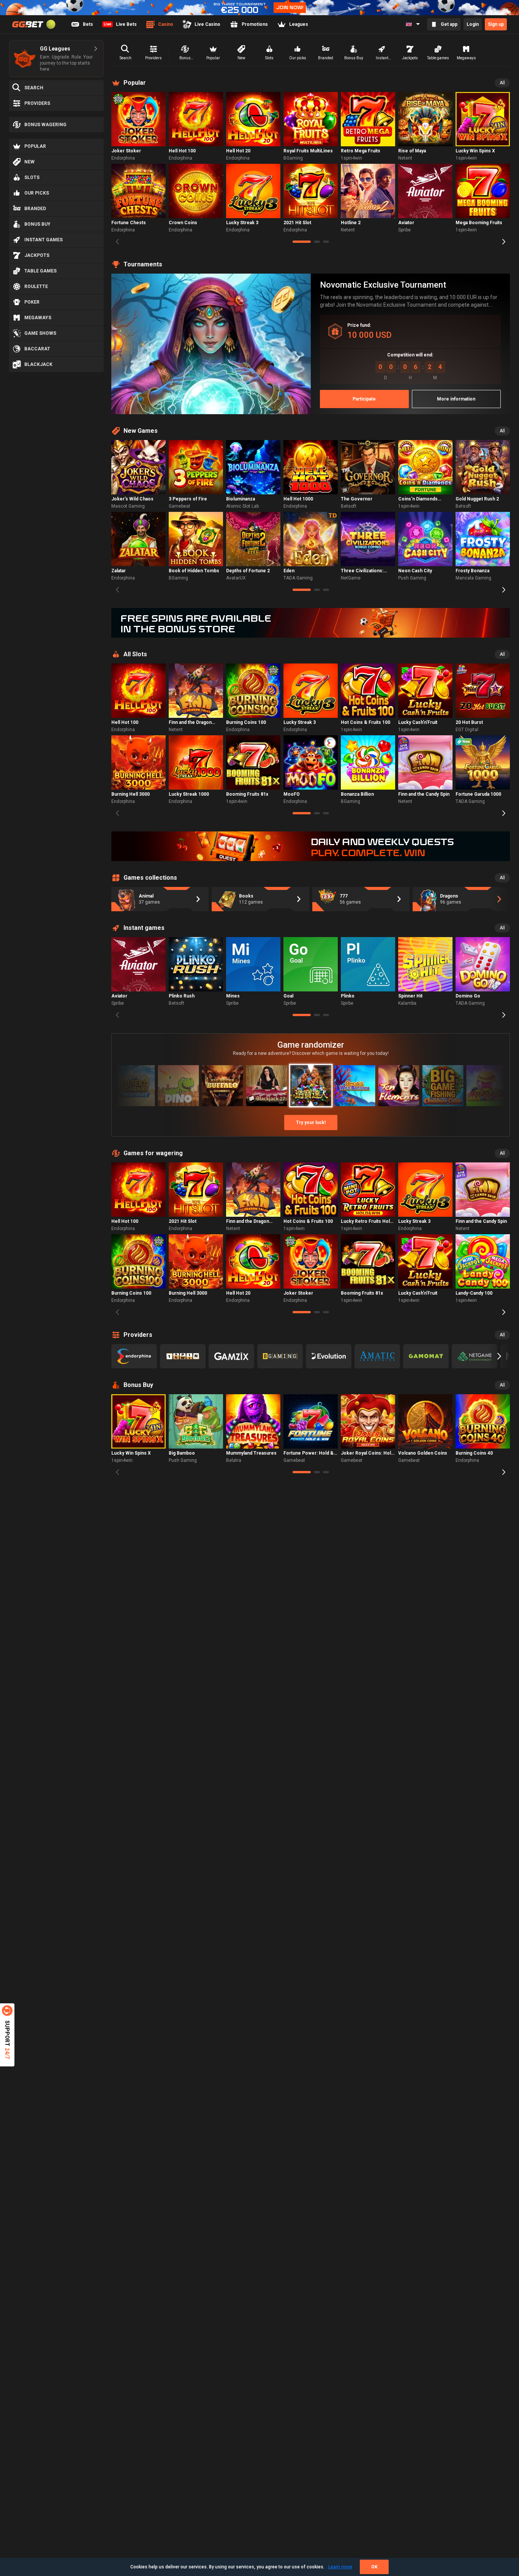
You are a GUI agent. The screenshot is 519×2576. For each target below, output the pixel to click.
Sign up (496, 24)
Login (473, 24)
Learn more (340, 2567)
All (502, 83)
